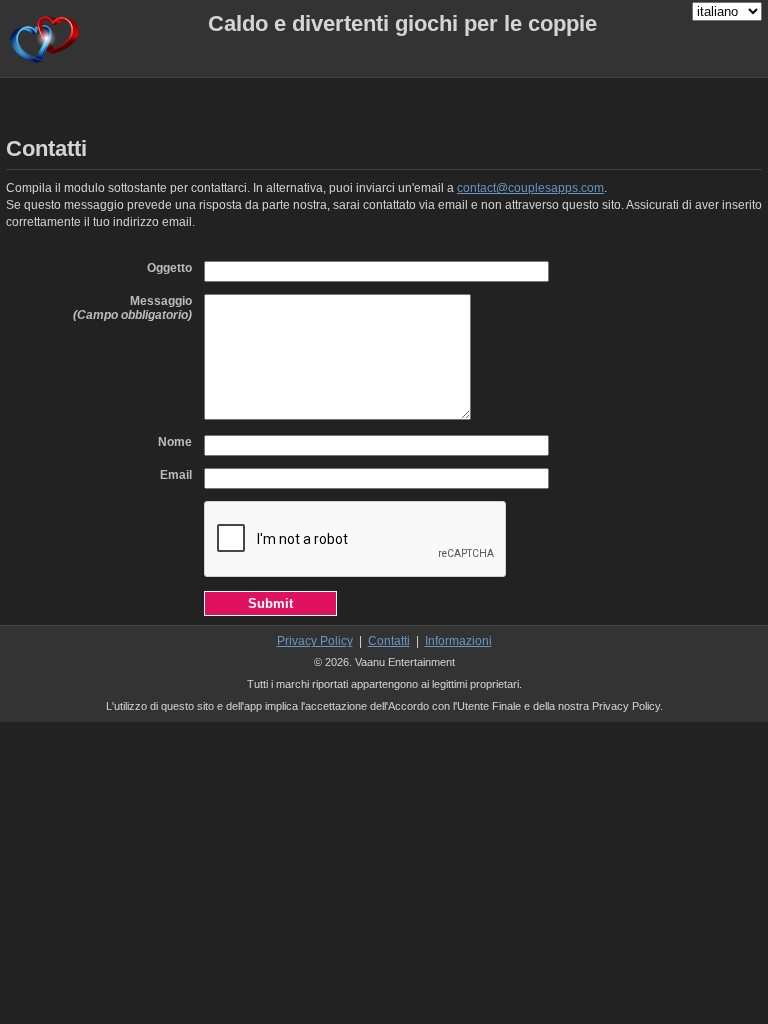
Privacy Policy (315, 641)
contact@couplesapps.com (530, 188)
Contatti (389, 641)
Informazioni (458, 641)
